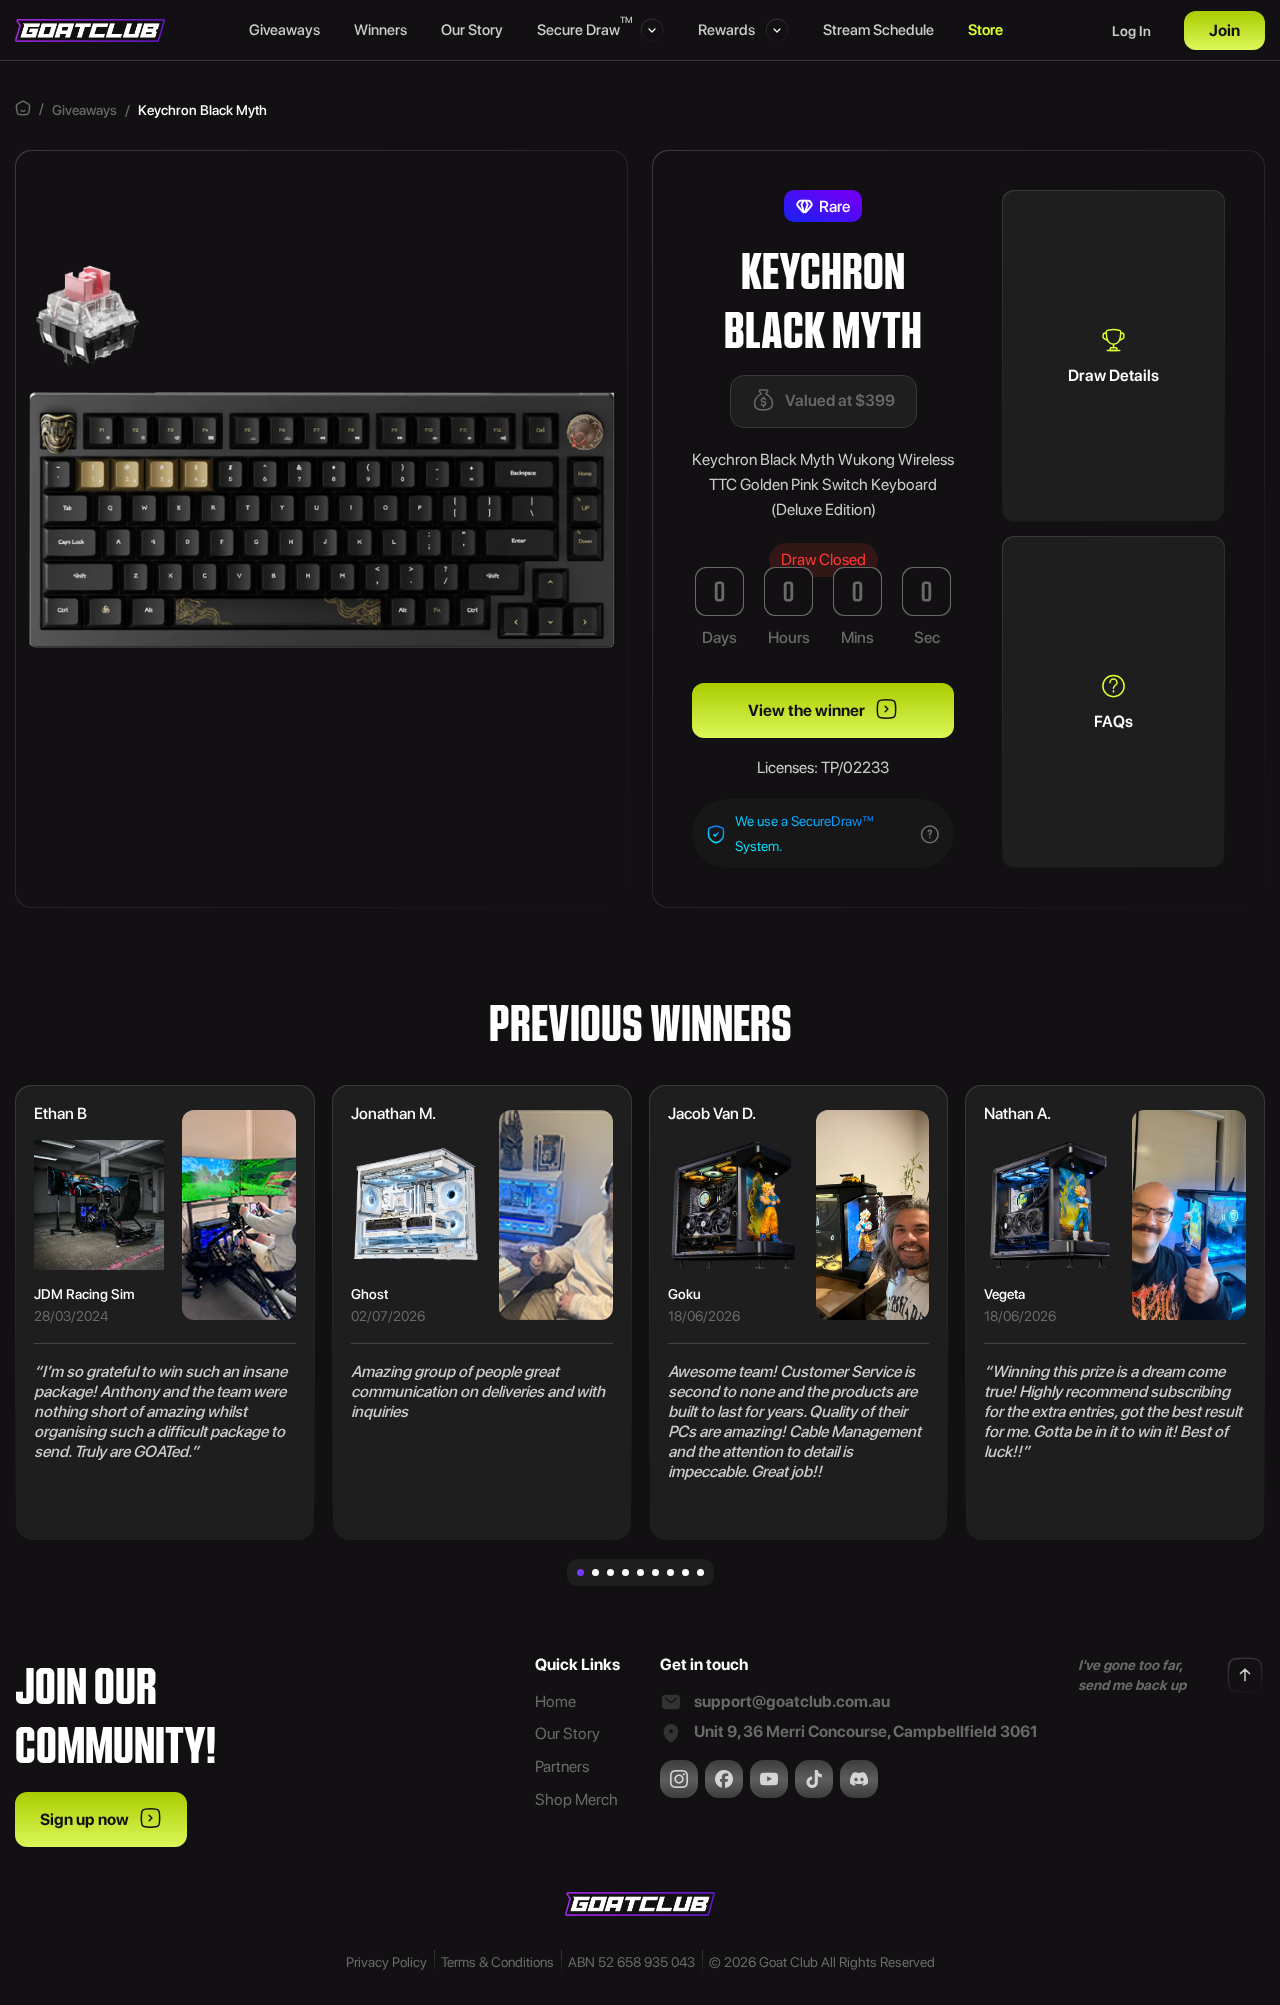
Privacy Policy (386, 1962)
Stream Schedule (878, 30)
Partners (562, 1766)
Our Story (472, 30)
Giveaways (284, 30)
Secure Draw (583, 28)
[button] (580, 1572)
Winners (380, 30)
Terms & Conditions (497, 1962)
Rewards (726, 30)
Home (555, 1701)
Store (985, 30)
